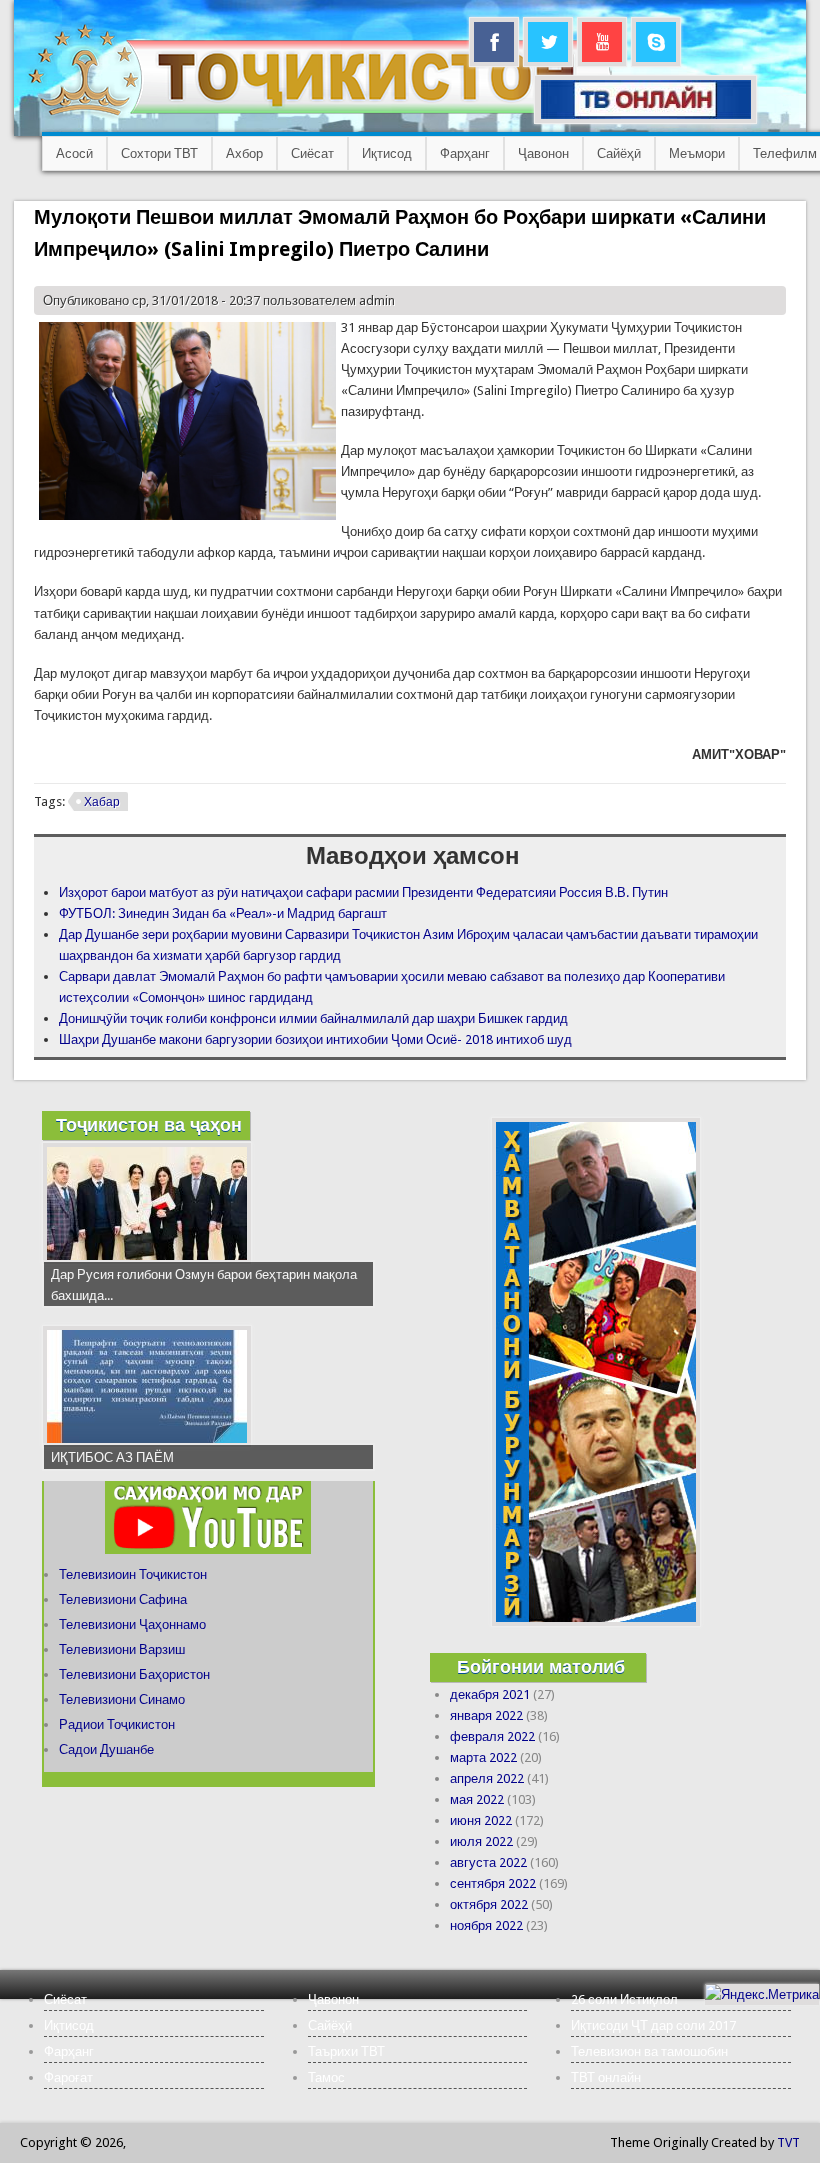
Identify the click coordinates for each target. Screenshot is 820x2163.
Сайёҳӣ (619, 153)
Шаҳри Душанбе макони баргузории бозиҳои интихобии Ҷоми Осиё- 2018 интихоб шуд (315, 1039)
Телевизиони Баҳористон (134, 1674)
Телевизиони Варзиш (122, 1649)
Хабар (102, 802)
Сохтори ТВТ (159, 153)
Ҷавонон (543, 153)
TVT (788, 2142)
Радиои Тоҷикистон (117, 1724)
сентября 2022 (493, 1883)
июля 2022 (481, 1841)
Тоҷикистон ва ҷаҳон (149, 1124)
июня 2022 (481, 1820)
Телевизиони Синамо (122, 1699)
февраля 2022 (492, 1736)
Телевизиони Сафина (123, 1599)
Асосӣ (74, 153)
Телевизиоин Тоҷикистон (133, 1574)
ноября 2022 (486, 1925)
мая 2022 (477, 1799)
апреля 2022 (487, 1778)
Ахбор (244, 153)
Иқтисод (387, 153)
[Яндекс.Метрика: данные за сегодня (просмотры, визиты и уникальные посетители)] (762, 1994)
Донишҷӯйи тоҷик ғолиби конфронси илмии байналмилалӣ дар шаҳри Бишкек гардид (313, 1018)
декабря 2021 (490, 1694)
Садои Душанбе (106, 1749)
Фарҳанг (465, 153)
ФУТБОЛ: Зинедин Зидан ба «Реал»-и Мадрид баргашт (223, 913)
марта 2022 (483, 1757)
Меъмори (697, 153)
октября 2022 (489, 1904)
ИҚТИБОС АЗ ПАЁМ (112, 1457)
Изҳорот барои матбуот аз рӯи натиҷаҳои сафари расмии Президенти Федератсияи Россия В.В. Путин (363, 892)
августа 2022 (488, 1862)
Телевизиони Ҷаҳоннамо (132, 1624)
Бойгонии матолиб (541, 1666)
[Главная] (319, 115)
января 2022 (486, 1715)
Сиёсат (312, 153)
